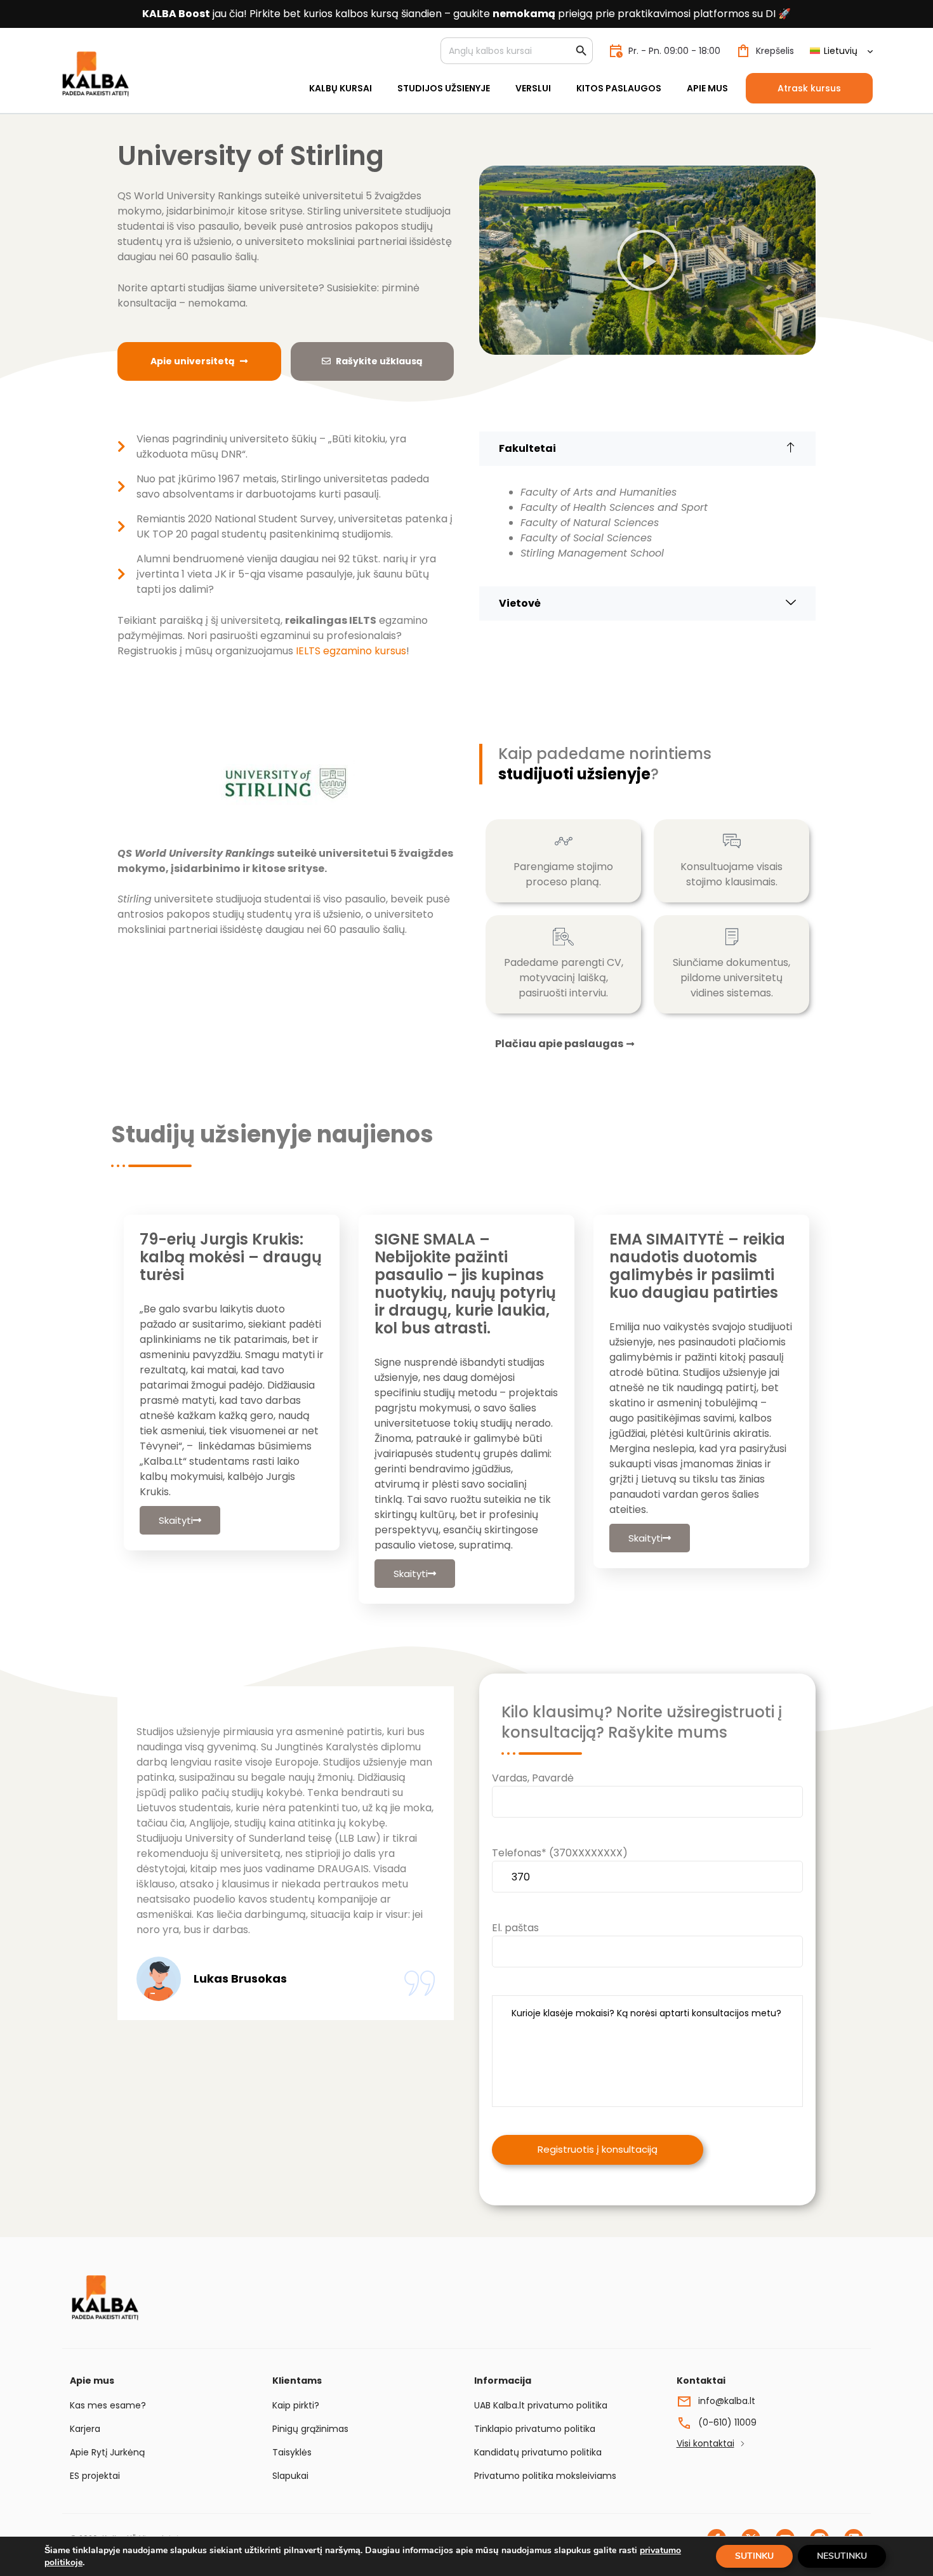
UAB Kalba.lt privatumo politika (541, 2405)
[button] (647, 260)
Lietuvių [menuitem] (841, 51)
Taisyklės (292, 2452)
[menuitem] (841, 51)
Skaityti (176, 1520)
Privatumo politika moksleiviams (545, 2476)
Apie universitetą (193, 361)
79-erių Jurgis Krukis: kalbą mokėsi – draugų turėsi (231, 1257)
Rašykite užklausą (379, 361)
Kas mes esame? (108, 2405)
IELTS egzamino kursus (351, 651)
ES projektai (95, 2476)
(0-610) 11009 (727, 2422)
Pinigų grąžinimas (310, 2429)
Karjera (85, 2429)
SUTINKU (754, 2556)
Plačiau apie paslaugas (559, 1044)
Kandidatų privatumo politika (538, 2452)
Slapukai (290, 2476)
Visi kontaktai (705, 2443)
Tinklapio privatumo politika (535, 2429)
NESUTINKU (842, 2556)
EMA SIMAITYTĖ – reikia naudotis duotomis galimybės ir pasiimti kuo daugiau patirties (697, 1266)
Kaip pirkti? (296, 2405)
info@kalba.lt (727, 2401)
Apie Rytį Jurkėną (107, 2452)
